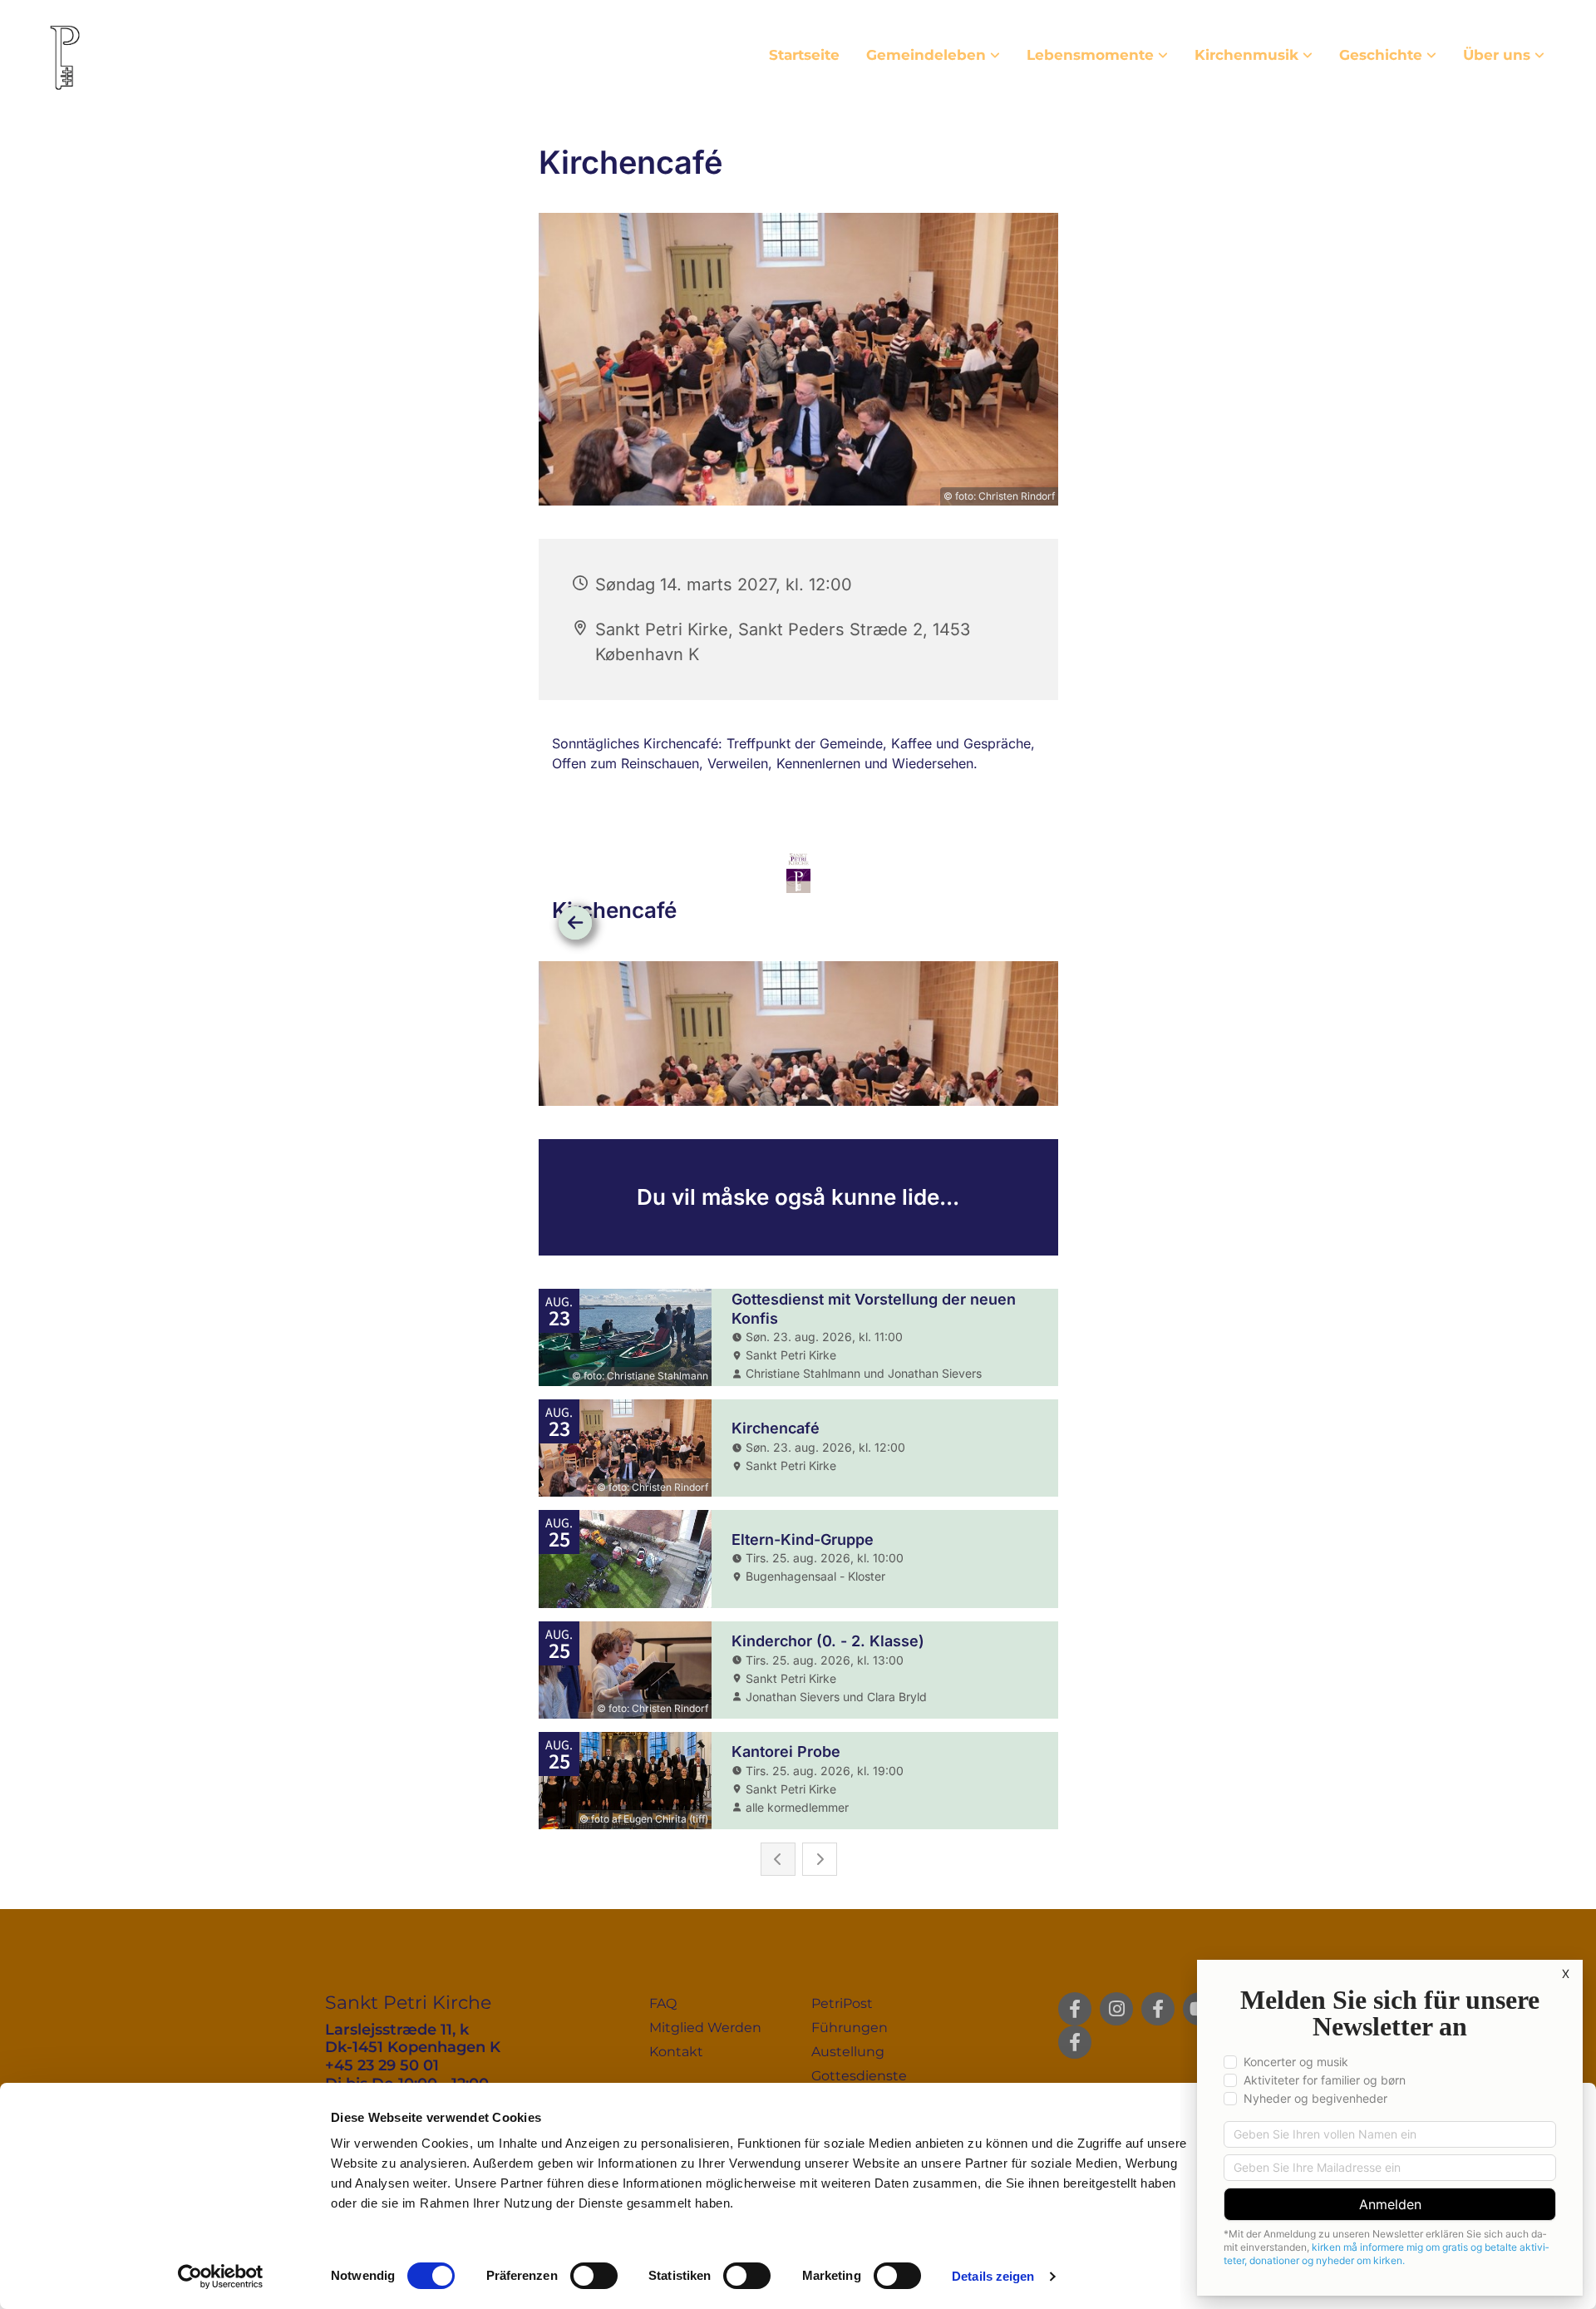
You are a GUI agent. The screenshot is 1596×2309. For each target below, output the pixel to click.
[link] (933, 55)
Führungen (850, 2028)
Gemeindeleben (926, 55)
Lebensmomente (1090, 55)
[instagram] (1116, 2009)
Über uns (1497, 55)
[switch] (594, 2276)
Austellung (848, 2052)
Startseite (804, 55)
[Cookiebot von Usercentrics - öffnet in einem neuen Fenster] (221, 2277)
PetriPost (842, 2003)
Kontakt (676, 2052)
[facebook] (1075, 2009)
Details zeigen (993, 2276)
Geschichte (1381, 55)
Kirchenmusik (1246, 55)
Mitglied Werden (705, 2028)
